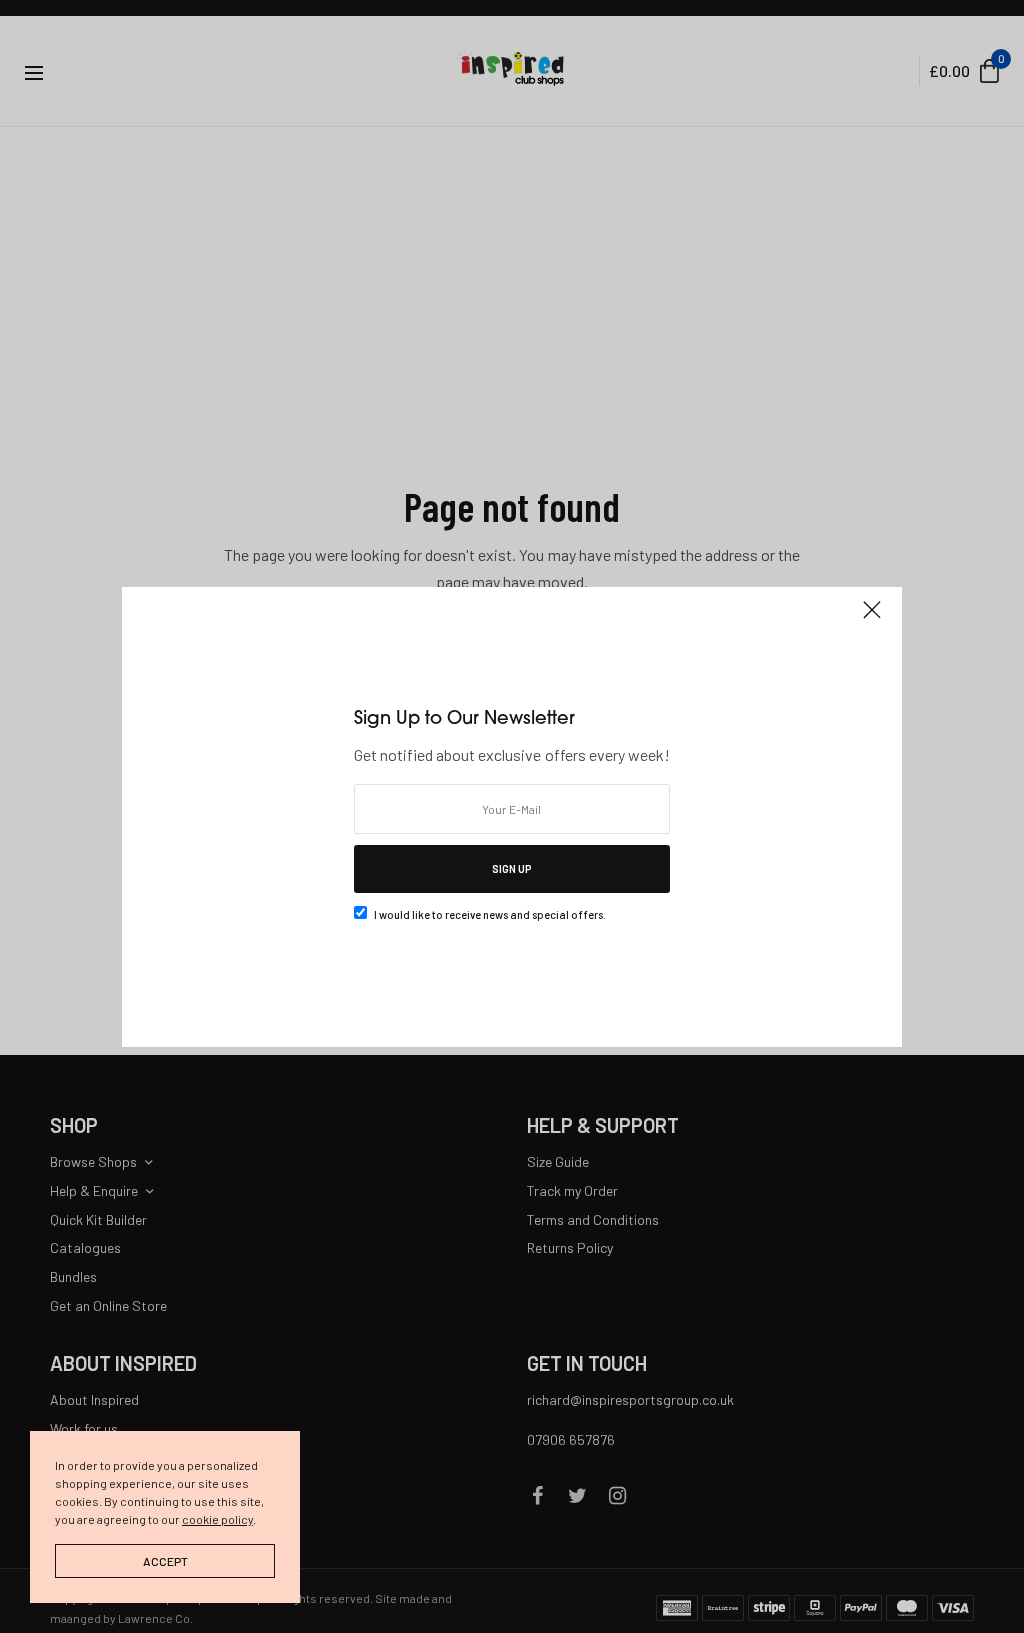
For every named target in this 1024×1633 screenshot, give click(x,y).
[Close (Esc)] (872, 619)
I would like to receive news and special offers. (490, 914)
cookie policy (217, 1519)
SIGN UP (512, 868)
